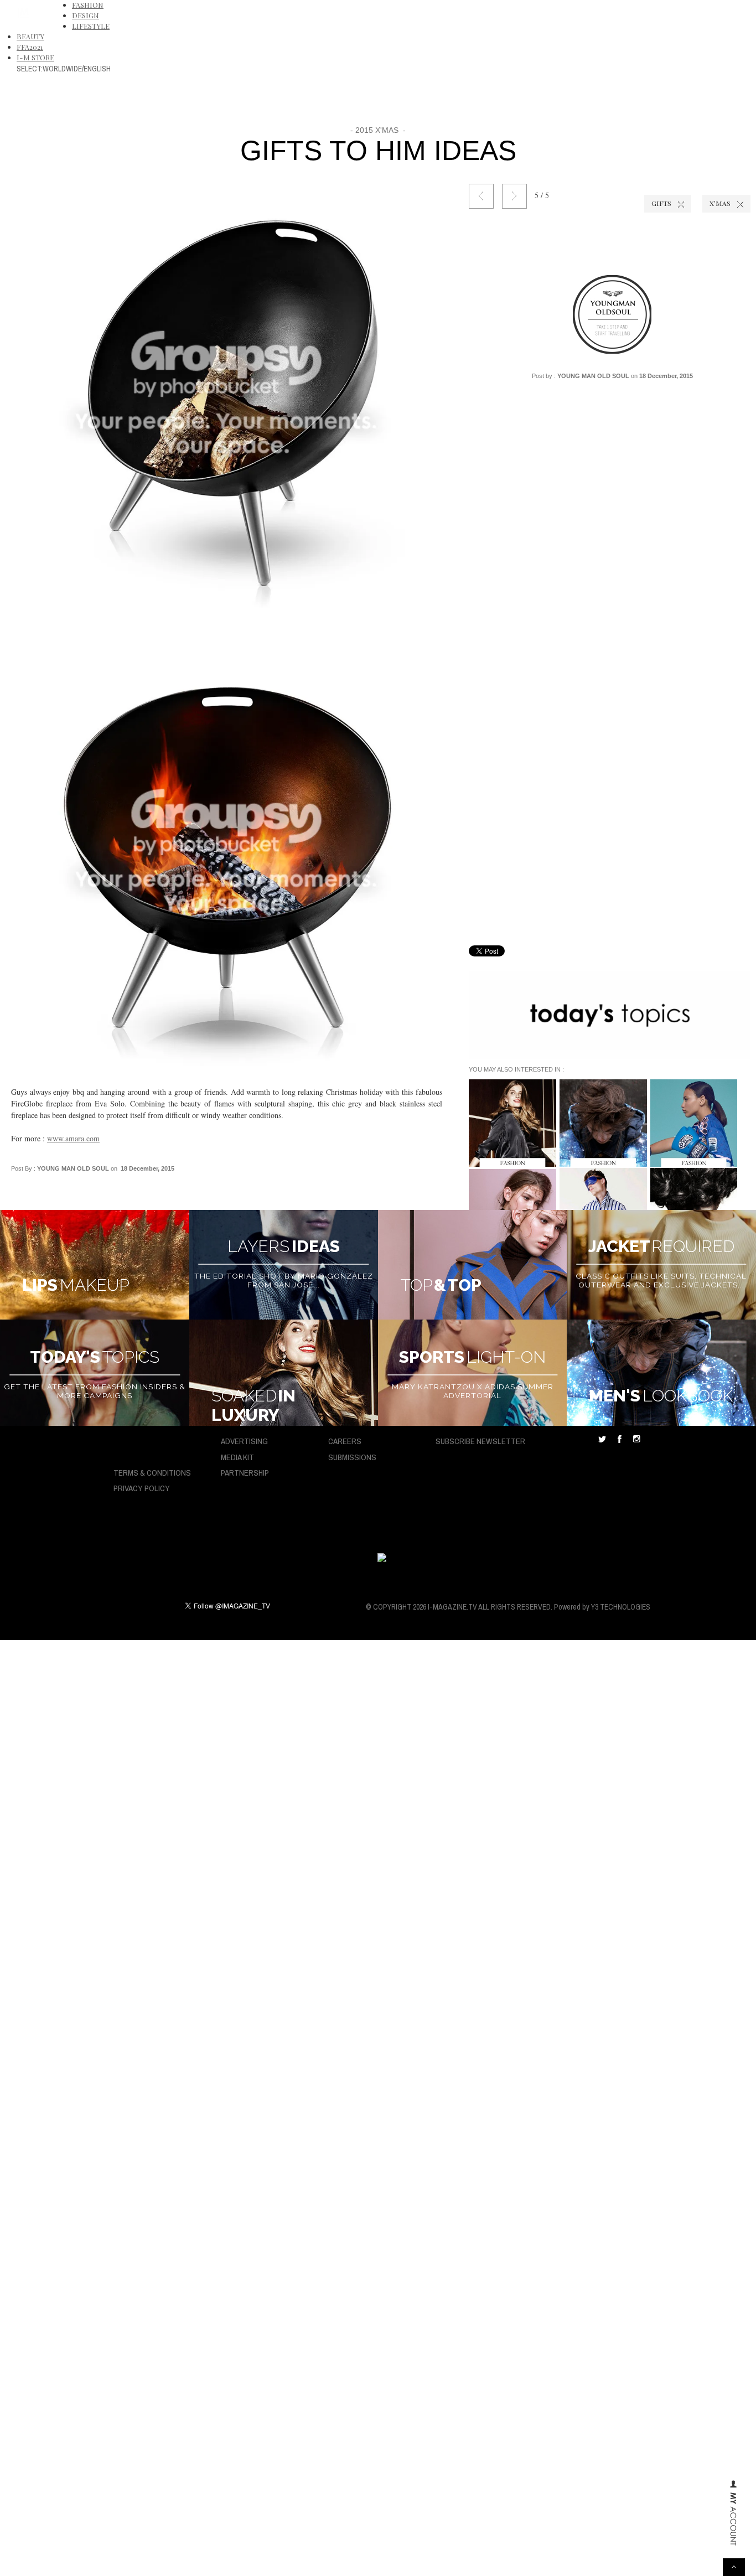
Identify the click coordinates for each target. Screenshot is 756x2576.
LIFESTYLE (91, 26)
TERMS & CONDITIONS (152, 1473)
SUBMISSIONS (352, 1457)
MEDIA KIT (237, 1457)
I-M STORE (35, 57)
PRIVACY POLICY (142, 1488)
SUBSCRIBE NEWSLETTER (480, 1441)
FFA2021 (30, 47)
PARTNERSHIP (245, 1473)
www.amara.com (73, 1138)
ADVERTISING (244, 1441)
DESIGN (86, 15)
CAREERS (345, 1441)
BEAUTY (30, 36)
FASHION (88, 5)
